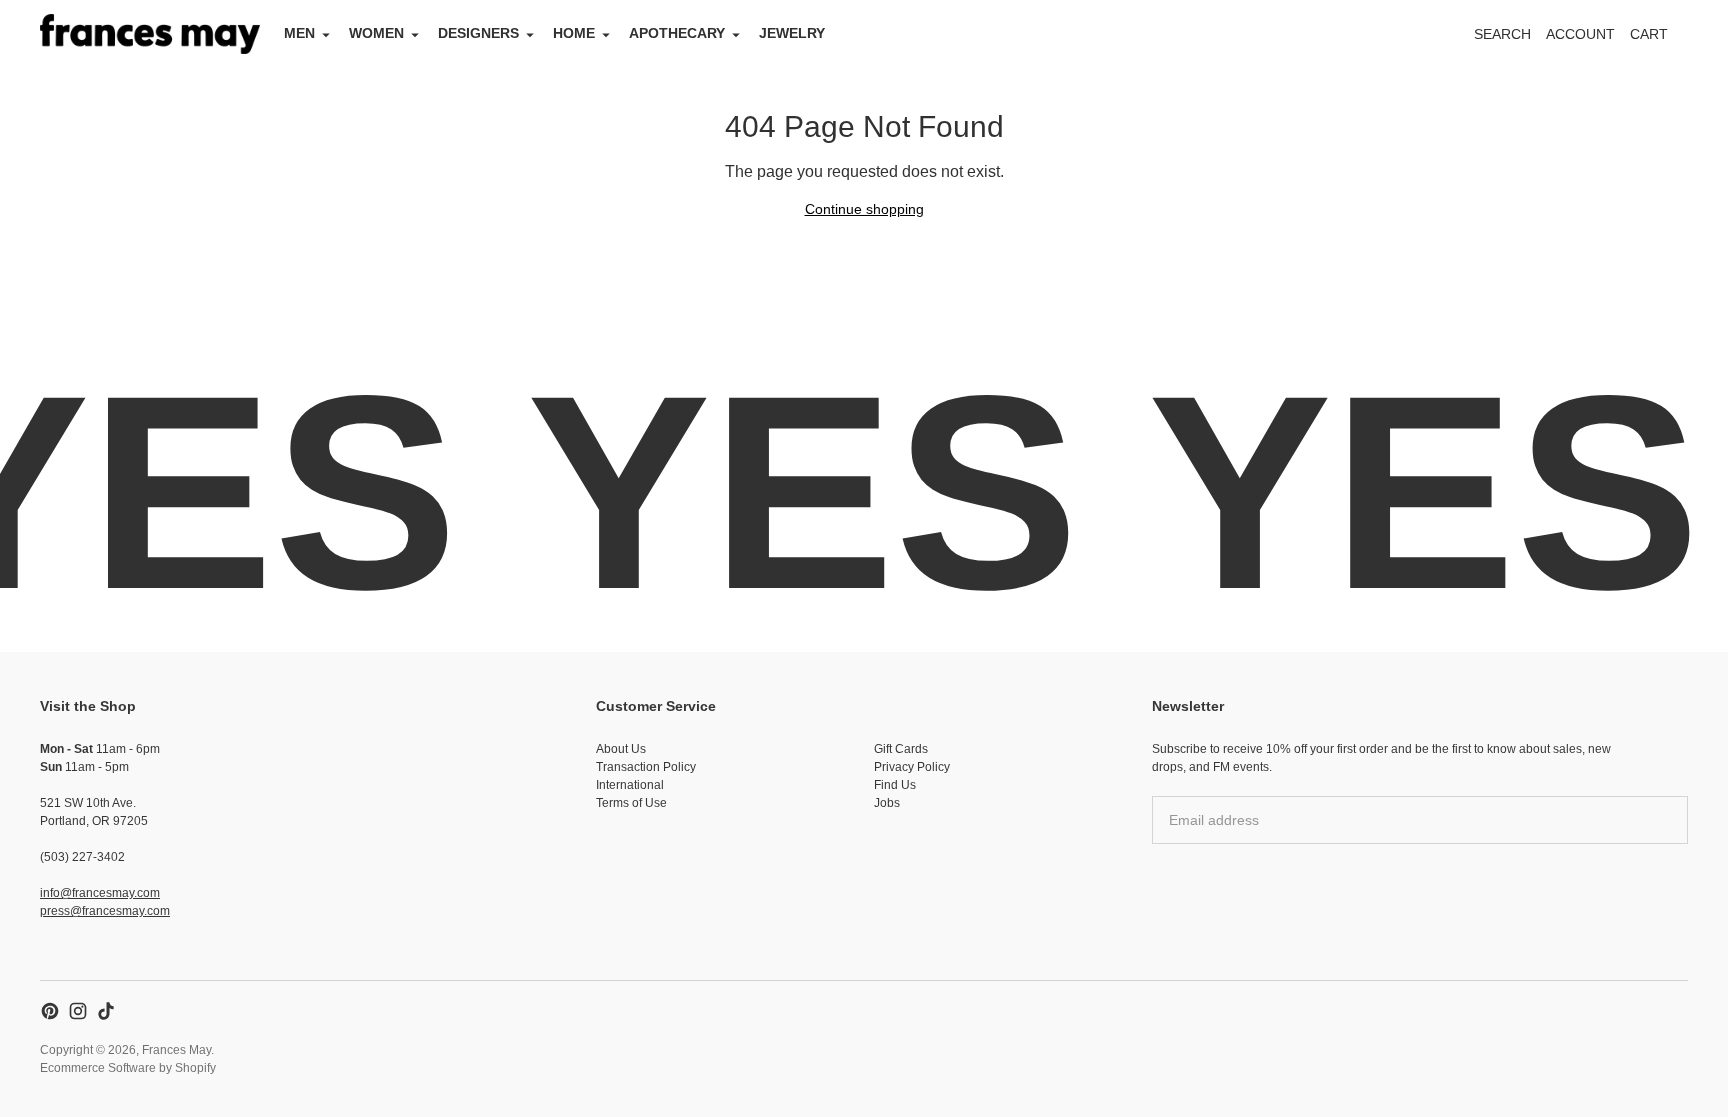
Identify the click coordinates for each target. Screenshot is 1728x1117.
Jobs (887, 803)
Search (1502, 34)
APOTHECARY (677, 33)
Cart (1660, 39)
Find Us (895, 785)
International (630, 785)
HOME (574, 33)
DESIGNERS (478, 33)
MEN (299, 33)
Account (1580, 34)
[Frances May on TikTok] (106, 1011)
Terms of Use (631, 803)
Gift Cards (901, 749)
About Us (621, 749)
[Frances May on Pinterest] (50, 1011)
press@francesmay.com (105, 911)
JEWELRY (792, 33)
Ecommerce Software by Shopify (128, 1068)
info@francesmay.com (100, 893)
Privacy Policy (912, 767)
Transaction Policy (646, 767)
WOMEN (376, 33)
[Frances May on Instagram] (78, 1011)
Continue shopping (864, 209)
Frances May (176, 1050)
